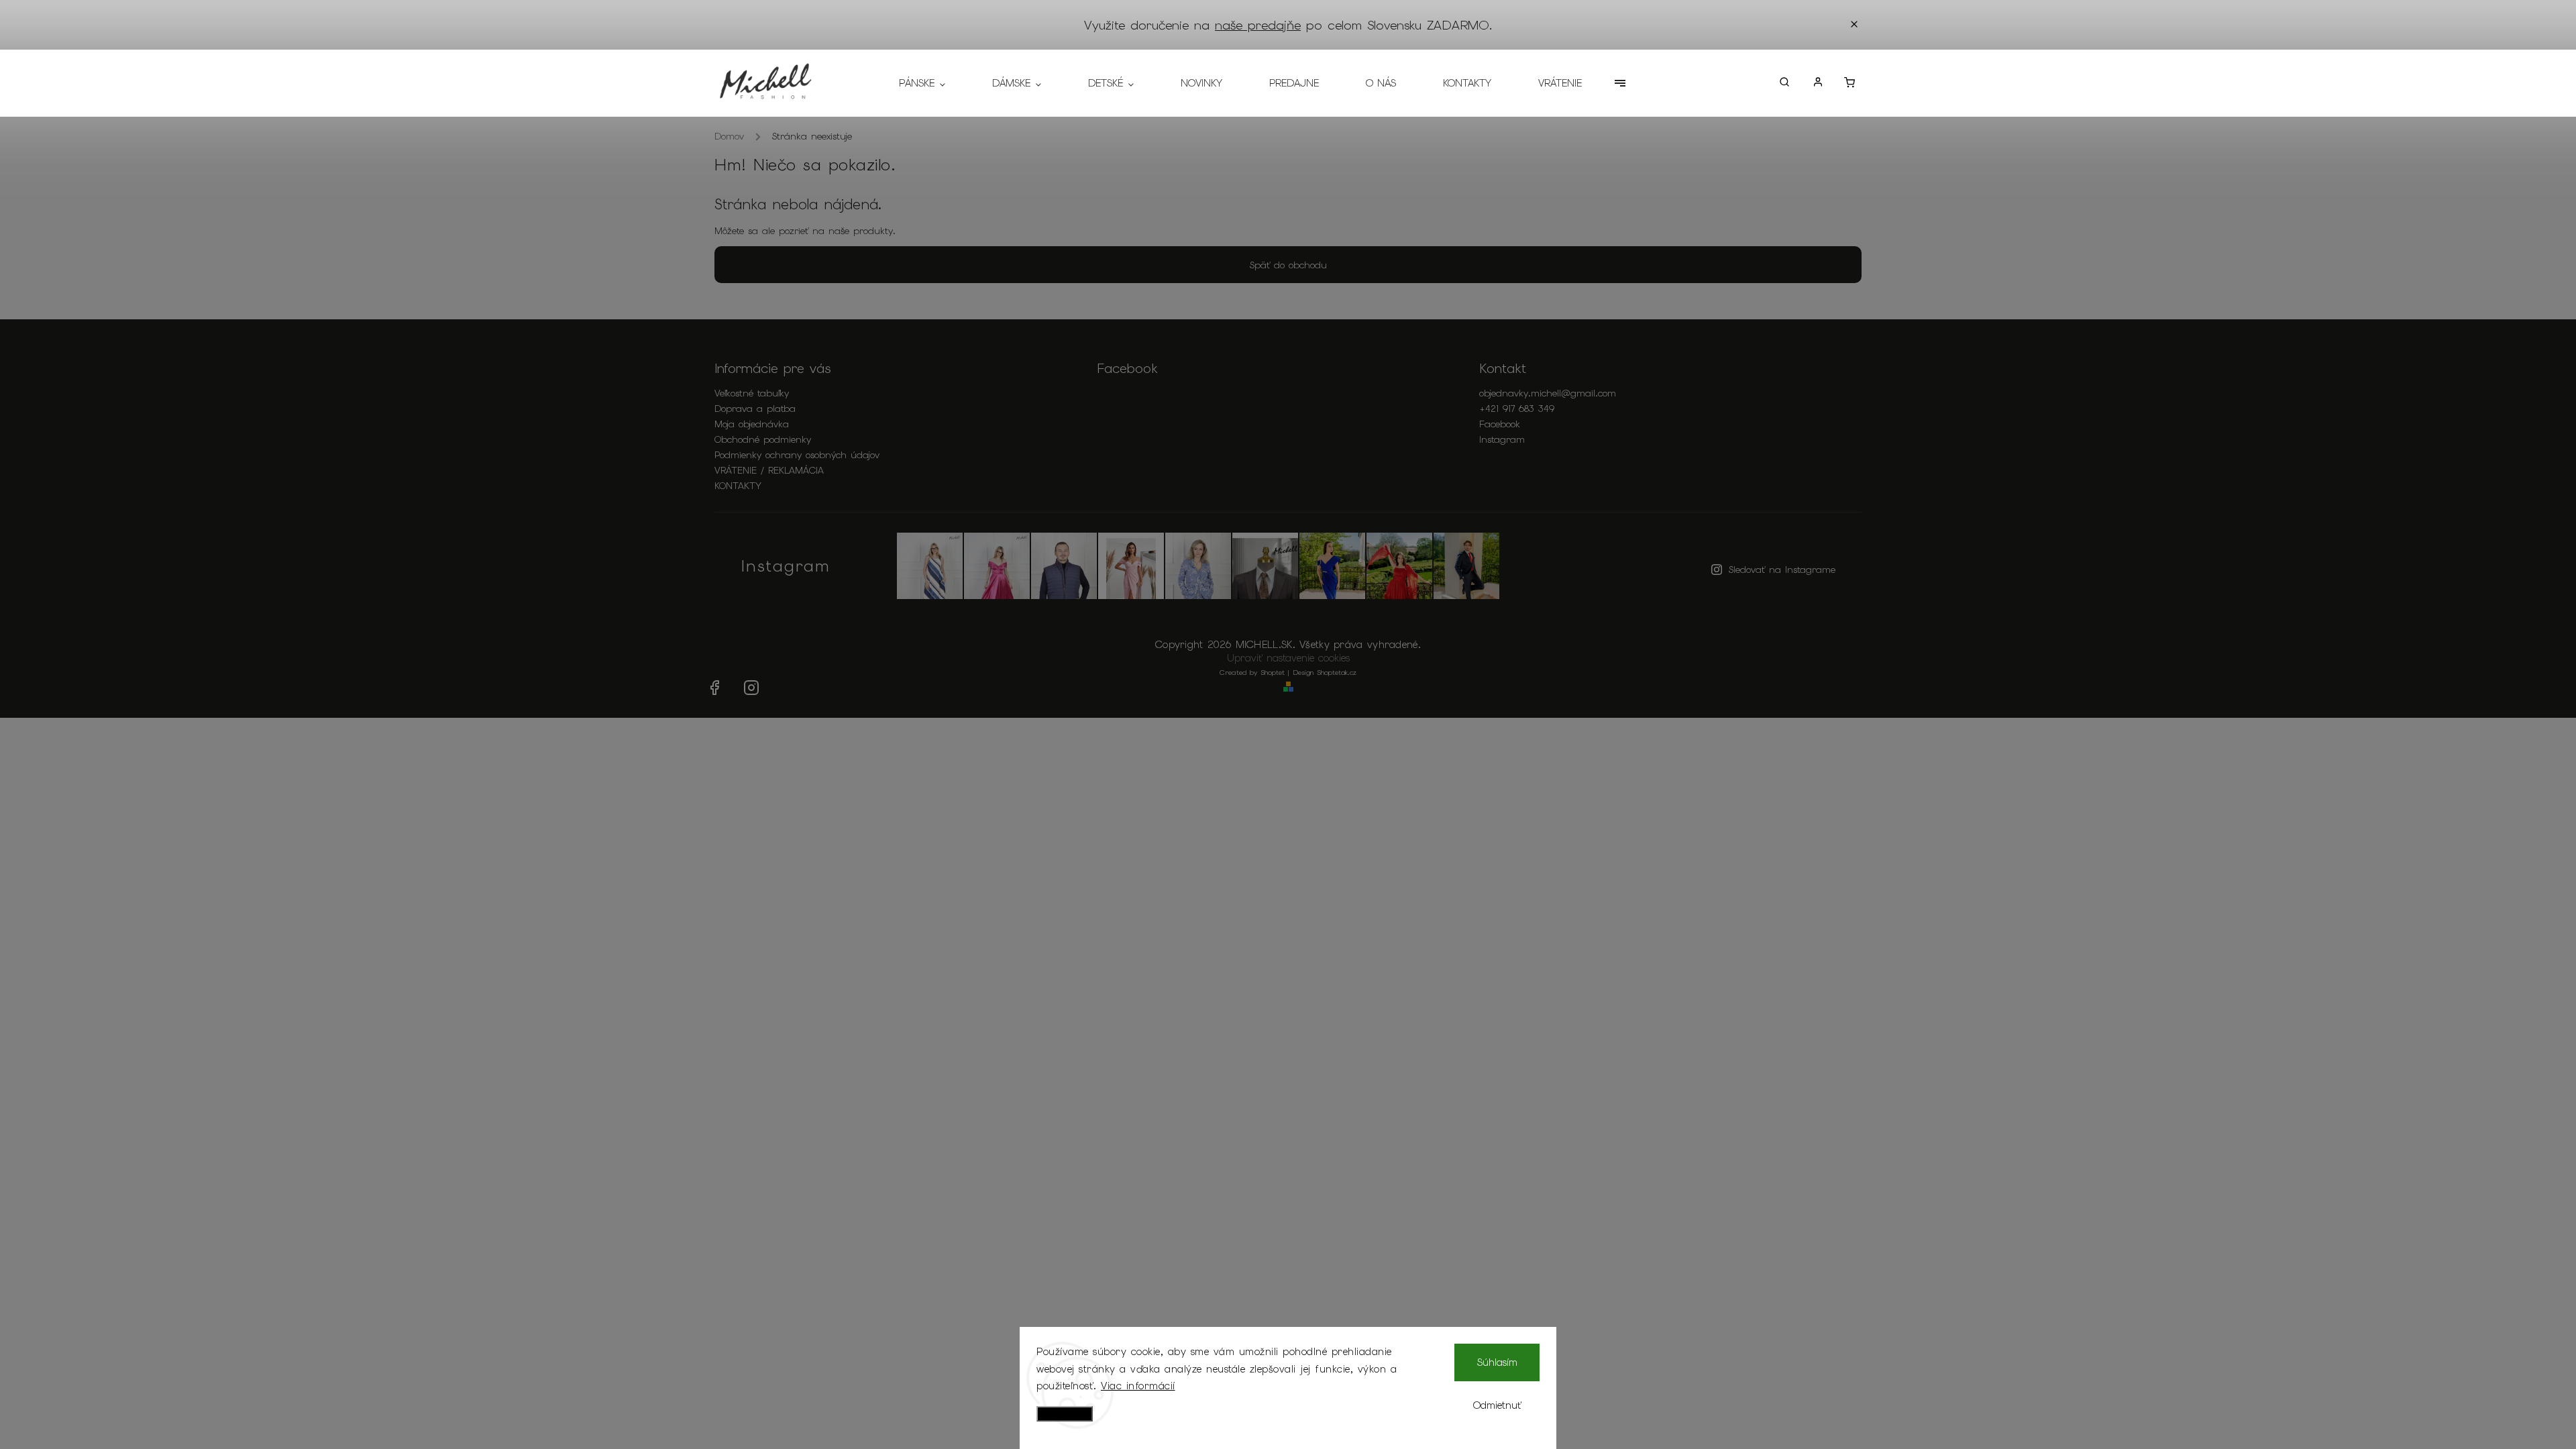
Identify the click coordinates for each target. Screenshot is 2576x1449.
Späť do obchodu (1288, 265)
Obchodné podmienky (763, 439)
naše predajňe (1258, 25)
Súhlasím (1497, 1362)
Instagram (1502, 439)
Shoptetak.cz (1337, 673)
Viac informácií (1138, 1386)
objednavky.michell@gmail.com (1548, 393)
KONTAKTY (738, 486)
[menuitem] (934, 83)
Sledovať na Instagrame (1782, 570)
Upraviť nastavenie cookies (1288, 658)
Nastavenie (1065, 1414)
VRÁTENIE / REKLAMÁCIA (769, 470)
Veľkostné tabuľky (752, 393)
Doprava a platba (755, 409)
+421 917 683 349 (1517, 409)
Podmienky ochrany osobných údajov (797, 455)
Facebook (1500, 424)
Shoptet (1273, 673)
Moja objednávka (752, 424)
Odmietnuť (1497, 1405)
